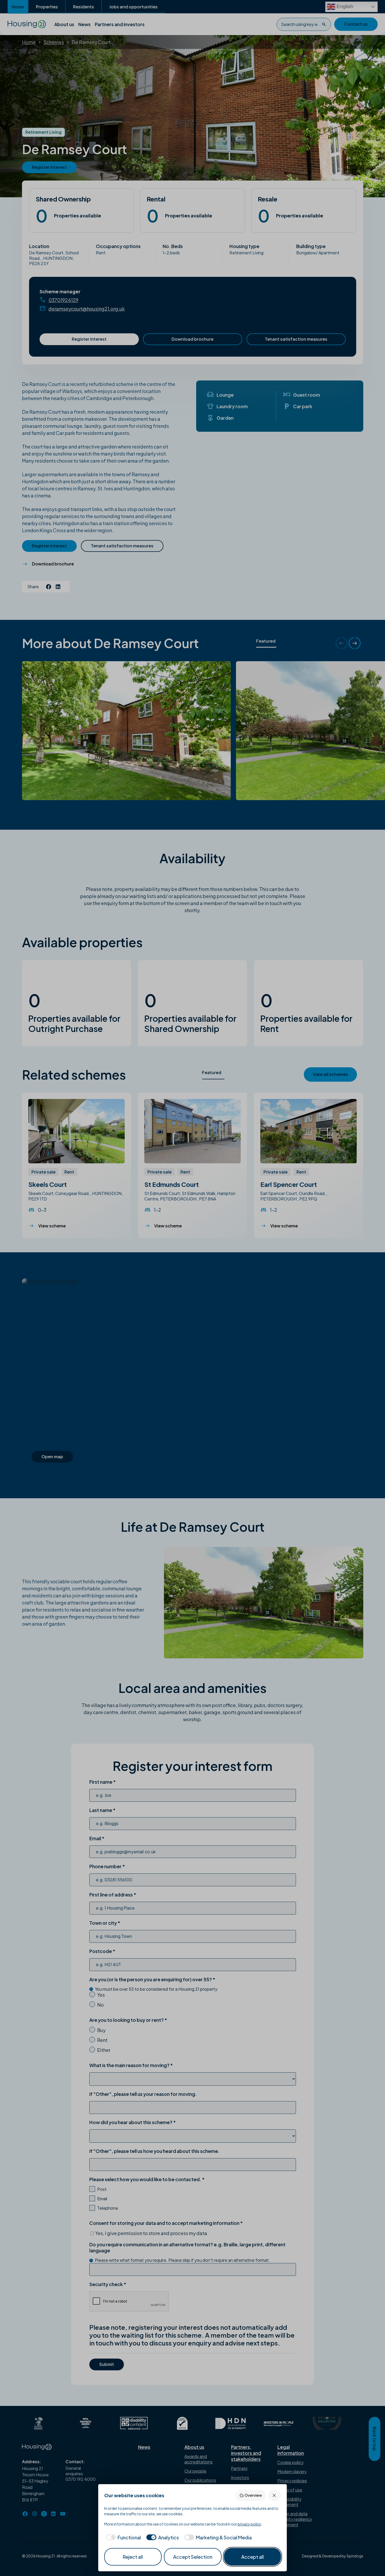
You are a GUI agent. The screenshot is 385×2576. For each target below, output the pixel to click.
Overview (253, 2495)
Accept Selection (193, 2557)
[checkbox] (123, 2537)
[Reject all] (275, 2495)
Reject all (133, 2557)
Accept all (252, 2557)
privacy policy (249, 2524)
